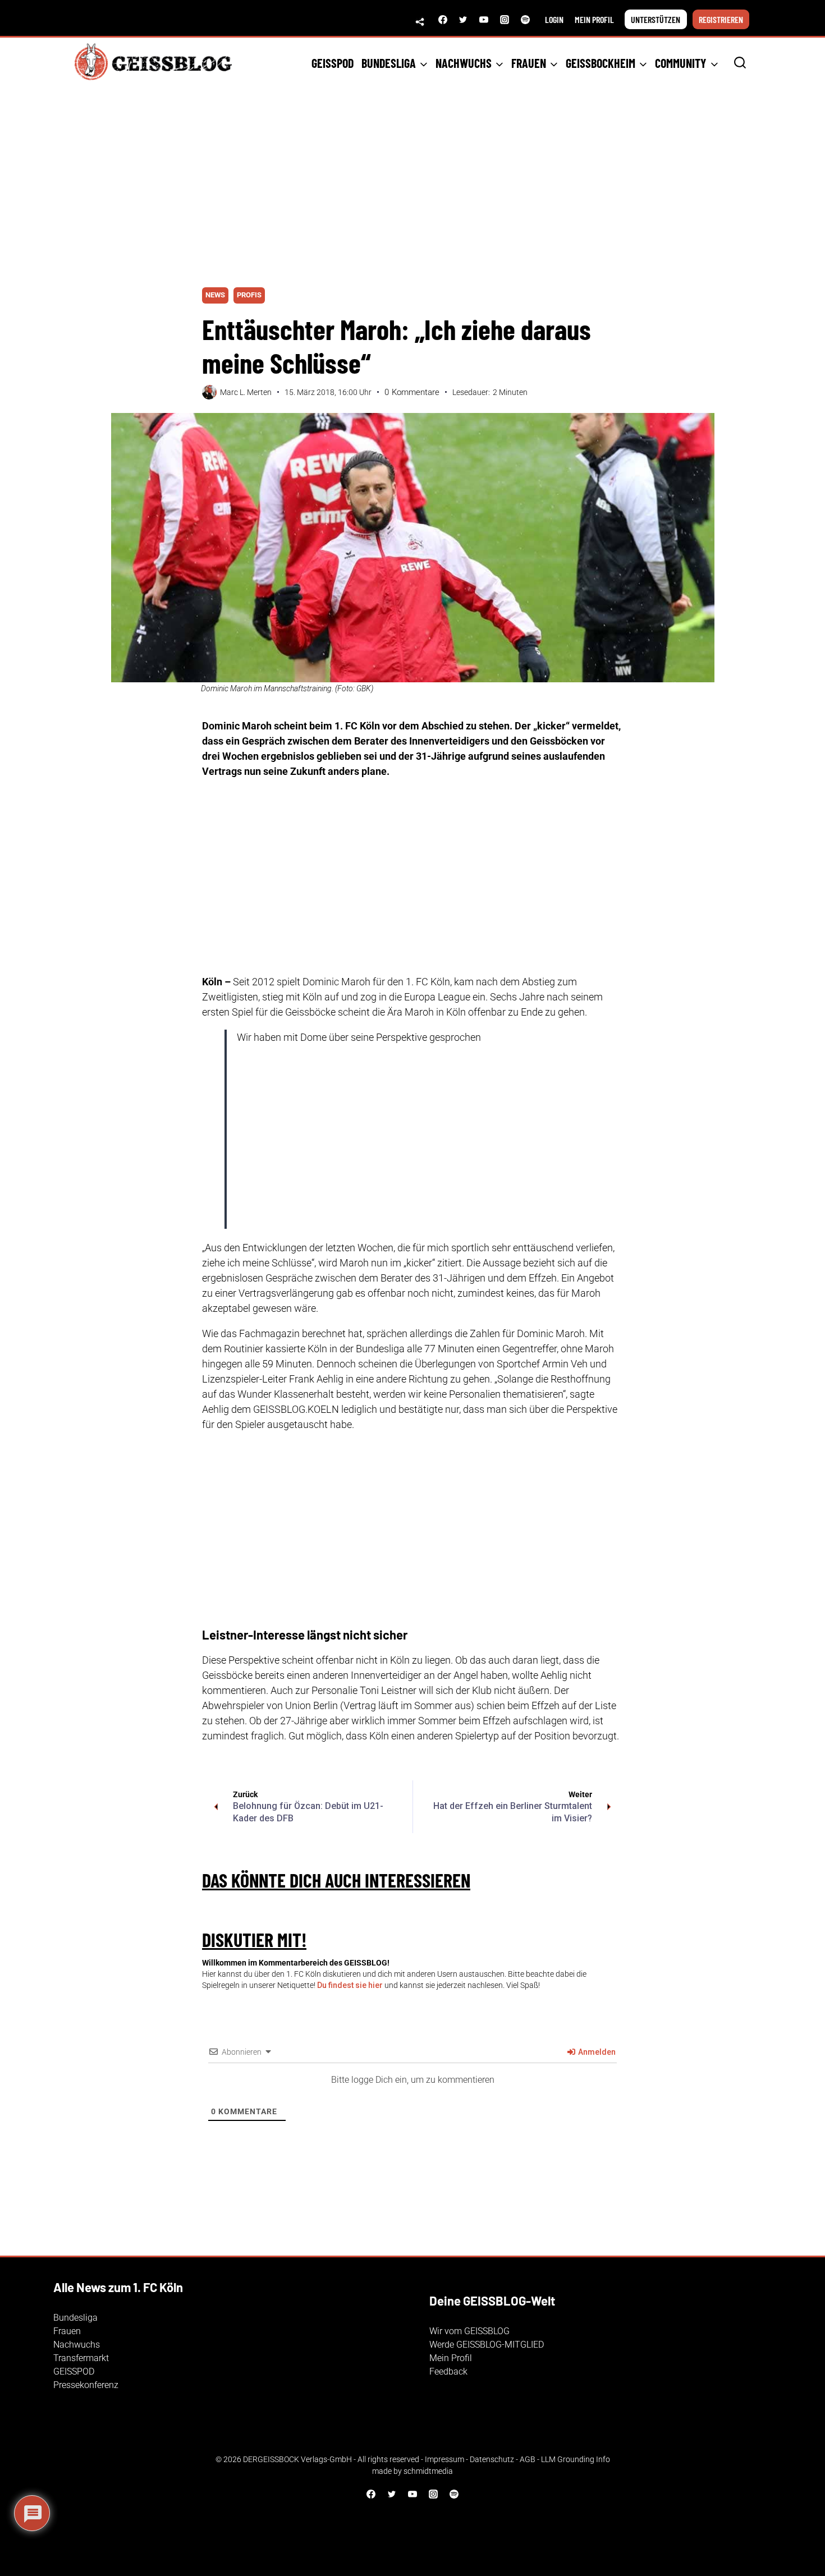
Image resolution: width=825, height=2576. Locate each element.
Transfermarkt (81, 2358)
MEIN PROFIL (594, 19)
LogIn (554, 19)
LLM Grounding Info (576, 2459)
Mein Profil (451, 2358)
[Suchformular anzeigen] (740, 63)
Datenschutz (492, 2459)
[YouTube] (484, 20)
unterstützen (656, 19)
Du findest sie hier (350, 1985)
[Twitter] (463, 20)
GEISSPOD (333, 63)
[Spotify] (525, 20)
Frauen (67, 2331)
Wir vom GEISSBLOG (469, 2331)
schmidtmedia (428, 2471)
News (215, 295)
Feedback (448, 2371)
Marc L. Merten (246, 392)
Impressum (444, 2459)
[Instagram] (505, 20)
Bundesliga (75, 2318)
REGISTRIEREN (721, 19)
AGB (528, 2459)
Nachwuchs (77, 2345)
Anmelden (596, 2052)
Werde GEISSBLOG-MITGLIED (487, 2345)
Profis (249, 295)
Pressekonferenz (86, 2385)
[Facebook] (443, 20)
